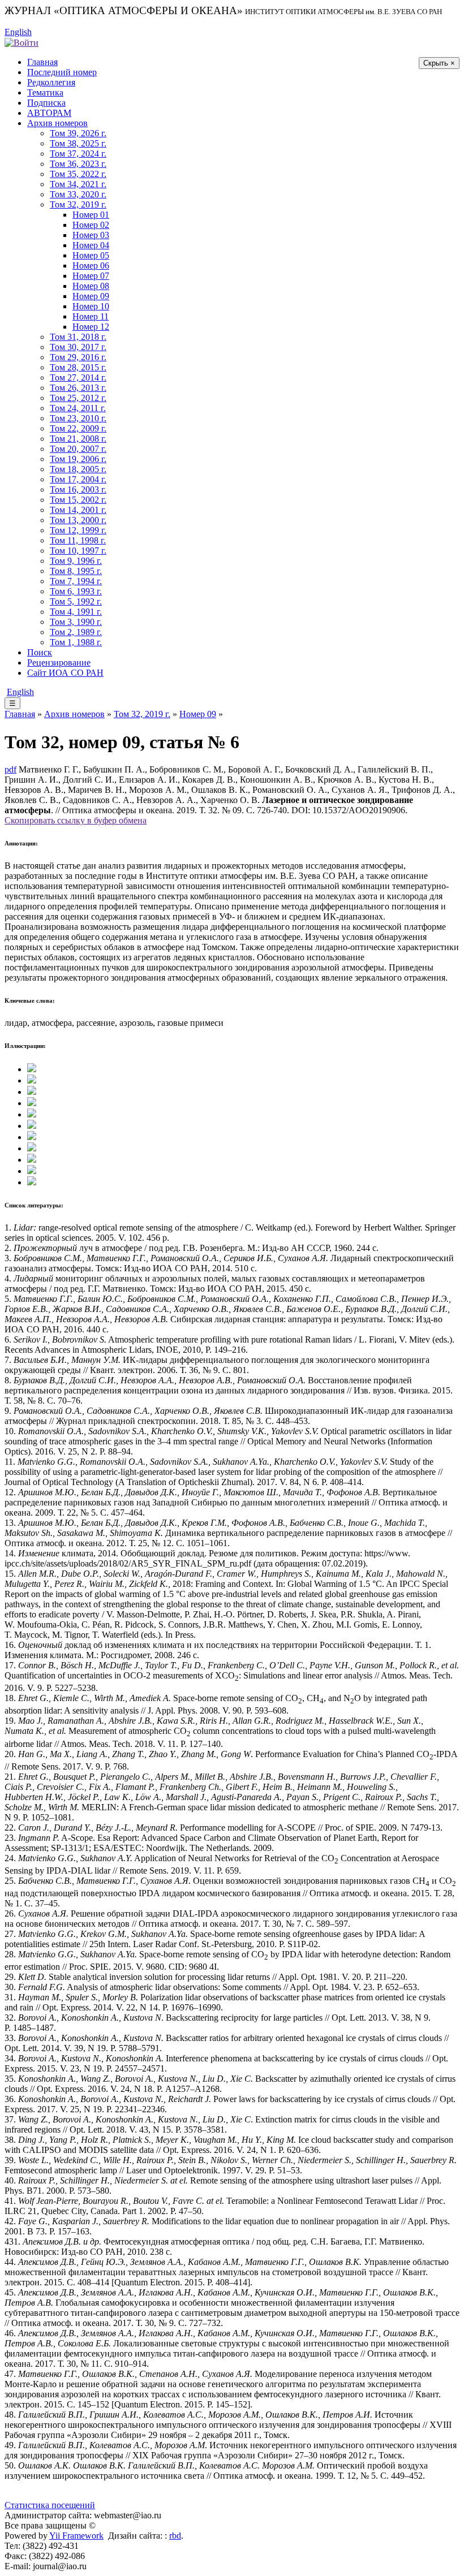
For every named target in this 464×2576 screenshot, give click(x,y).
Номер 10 (91, 306)
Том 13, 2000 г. (78, 520)
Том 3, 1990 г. (76, 622)
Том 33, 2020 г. (78, 194)
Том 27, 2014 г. (78, 377)
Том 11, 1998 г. (78, 540)
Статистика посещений (50, 2505)
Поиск (40, 652)
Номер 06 (91, 266)
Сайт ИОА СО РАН (65, 673)
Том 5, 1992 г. (76, 601)
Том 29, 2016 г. (78, 357)
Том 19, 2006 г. (78, 459)
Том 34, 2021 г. (78, 184)
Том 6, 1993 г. (76, 591)
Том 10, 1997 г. (78, 551)
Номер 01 (91, 215)
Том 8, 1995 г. (76, 571)
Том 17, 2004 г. (78, 479)
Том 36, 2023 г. (78, 164)
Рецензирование (59, 663)
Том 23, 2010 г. (78, 418)
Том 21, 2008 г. (78, 439)
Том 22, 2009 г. (78, 428)
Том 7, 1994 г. (76, 581)
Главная (42, 62)
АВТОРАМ (49, 113)
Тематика (45, 92)
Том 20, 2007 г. (78, 449)
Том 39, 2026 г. (78, 133)
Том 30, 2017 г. (78, 347)
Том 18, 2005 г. (78, 469)
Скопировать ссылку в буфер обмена (76, 820)
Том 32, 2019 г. (78, 204)
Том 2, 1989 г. (76, 632)
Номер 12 (91, 327)
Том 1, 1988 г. (76, 642)
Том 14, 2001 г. (78, 510)
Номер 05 (91, 255)
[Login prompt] (22, 42)
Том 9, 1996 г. (76, 561)
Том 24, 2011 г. (78, 408)
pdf (10, 769)
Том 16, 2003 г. (78, 489)
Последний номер (62, 72)
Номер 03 (91, 235)
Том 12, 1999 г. (78, 530)
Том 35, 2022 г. (78, 174)
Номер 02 (91, 225)
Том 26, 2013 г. (78, 388)
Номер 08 (91, 286)
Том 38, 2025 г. (78, 143)
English (18, 32)
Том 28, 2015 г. (78, 367)
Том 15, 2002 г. (78, 500)
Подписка (46, 103)
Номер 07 (91, 276)
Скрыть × (439, 63)
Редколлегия (51, 82)
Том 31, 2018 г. (78, 337)
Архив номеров (57, 123)
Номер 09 (91, 296)
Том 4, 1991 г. (76, 612)
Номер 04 (91, 245)
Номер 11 (91, 316)
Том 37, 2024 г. (78, 154)
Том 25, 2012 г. (78, 398)
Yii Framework (76, 2536)
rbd (175, 2536)
